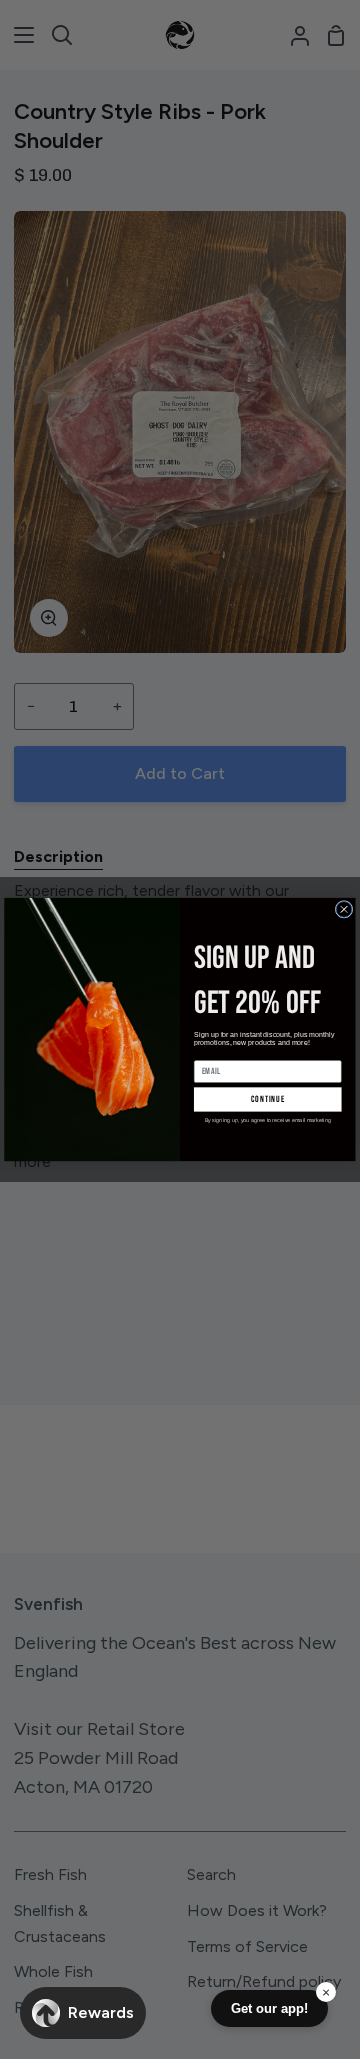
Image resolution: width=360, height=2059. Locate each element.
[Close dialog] (344, 909)
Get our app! (269, 2008)
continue (268, 1099)
